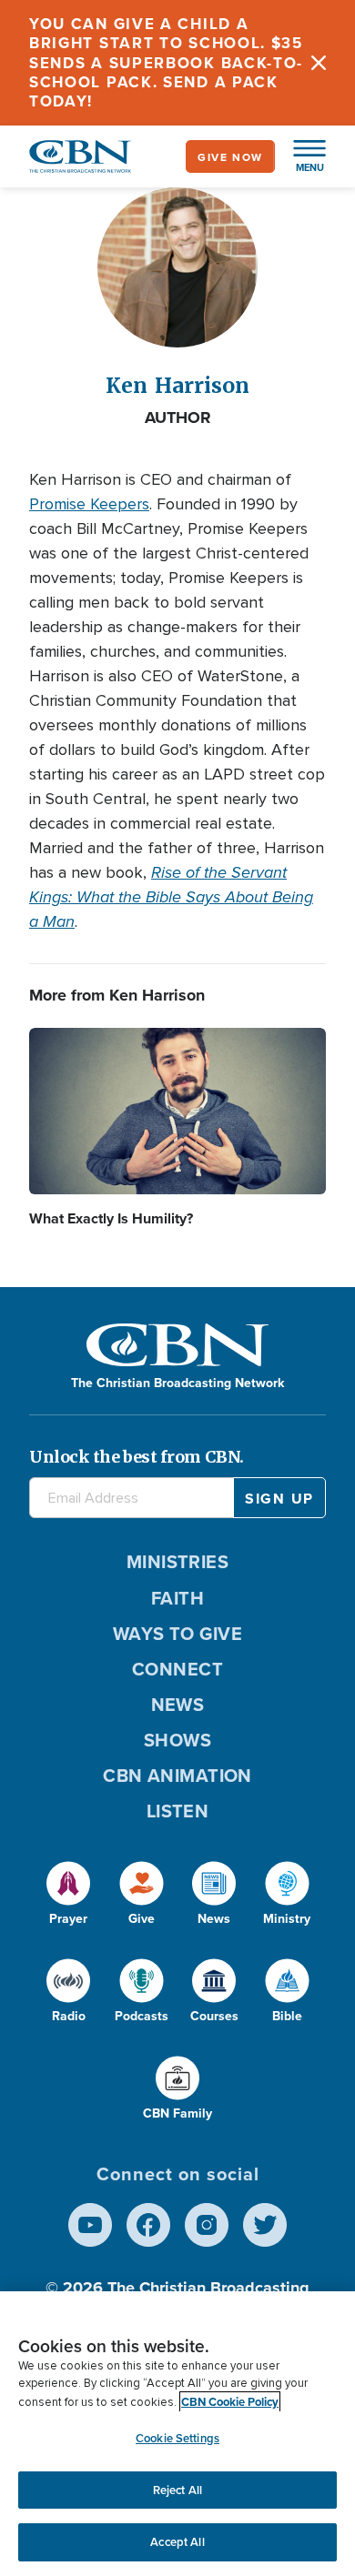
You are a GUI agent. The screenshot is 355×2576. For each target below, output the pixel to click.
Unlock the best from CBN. (137, 1457)
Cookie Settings (177, 2438)
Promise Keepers (89, 504)
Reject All (177, 2490)
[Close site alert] (319, 63)
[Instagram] (207, 2225)
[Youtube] (90, 2225)
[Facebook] (148, 2225)
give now (230, 157)
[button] (300, 156)
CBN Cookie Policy (230, 2402)
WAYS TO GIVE (177, 1633)
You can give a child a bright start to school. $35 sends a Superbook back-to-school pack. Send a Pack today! (166, 62)
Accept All (177, 2542)
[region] (177, 2434)
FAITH (177, 1598)
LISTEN (178, 1811)
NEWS (178, 1704)
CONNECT (177, 1669)
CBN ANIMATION (177, 1775)
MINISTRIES (178, 1561)
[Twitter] (265, 2225)
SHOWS (177, 1740)
